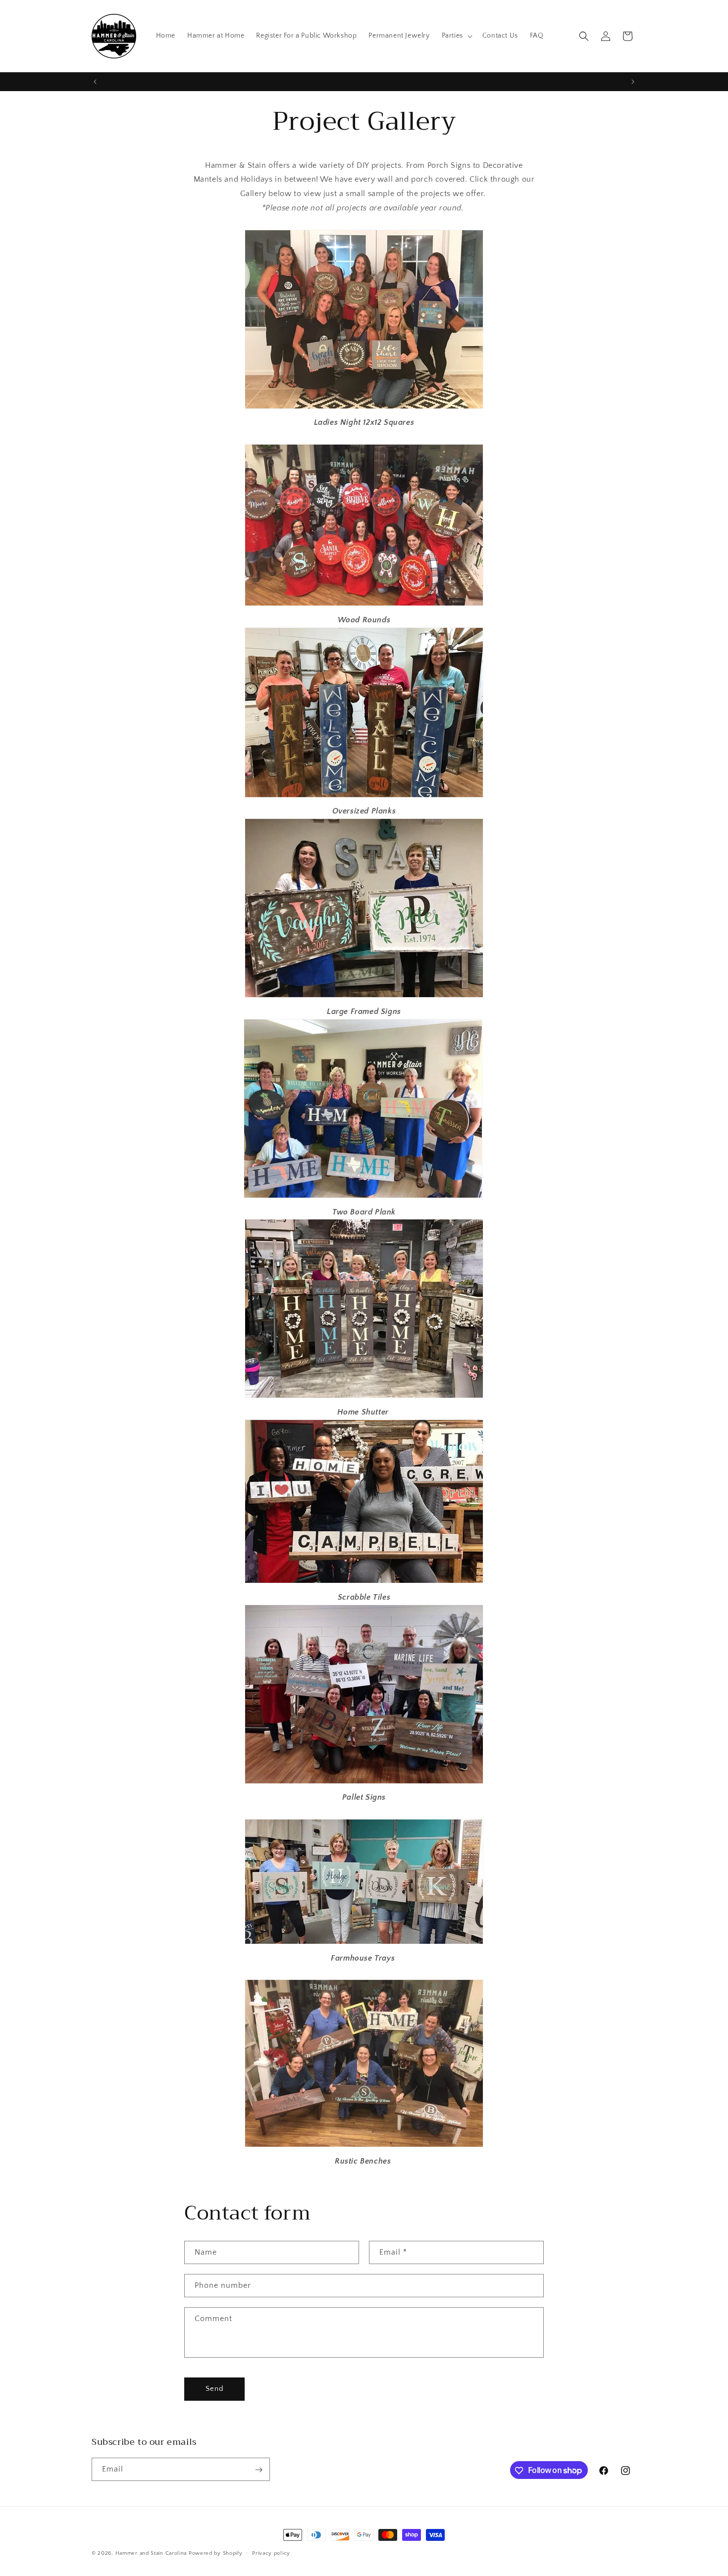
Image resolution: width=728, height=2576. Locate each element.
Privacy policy (271, 2553)
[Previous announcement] (95, 82)
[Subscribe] (259, 2470)
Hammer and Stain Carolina (151, 2553)
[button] (456, 36)
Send (215, 2389)
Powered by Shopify (216, 2553)
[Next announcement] (633, 82)
